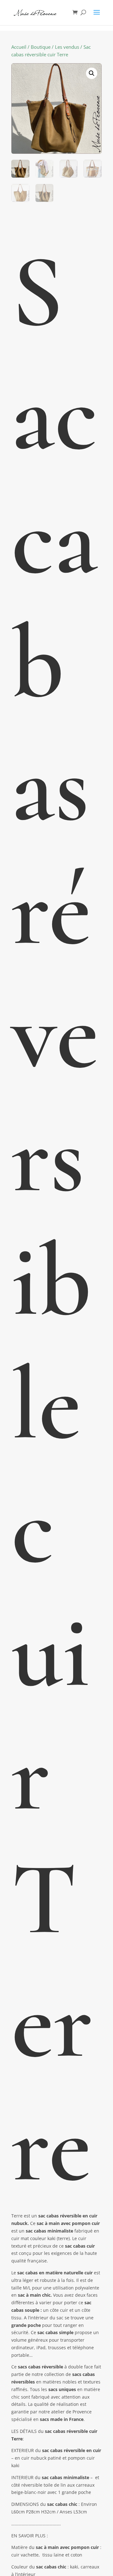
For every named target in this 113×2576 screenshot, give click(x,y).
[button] (92, 73)
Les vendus (67, 47)
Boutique (41, 47)
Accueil (19, 47)
